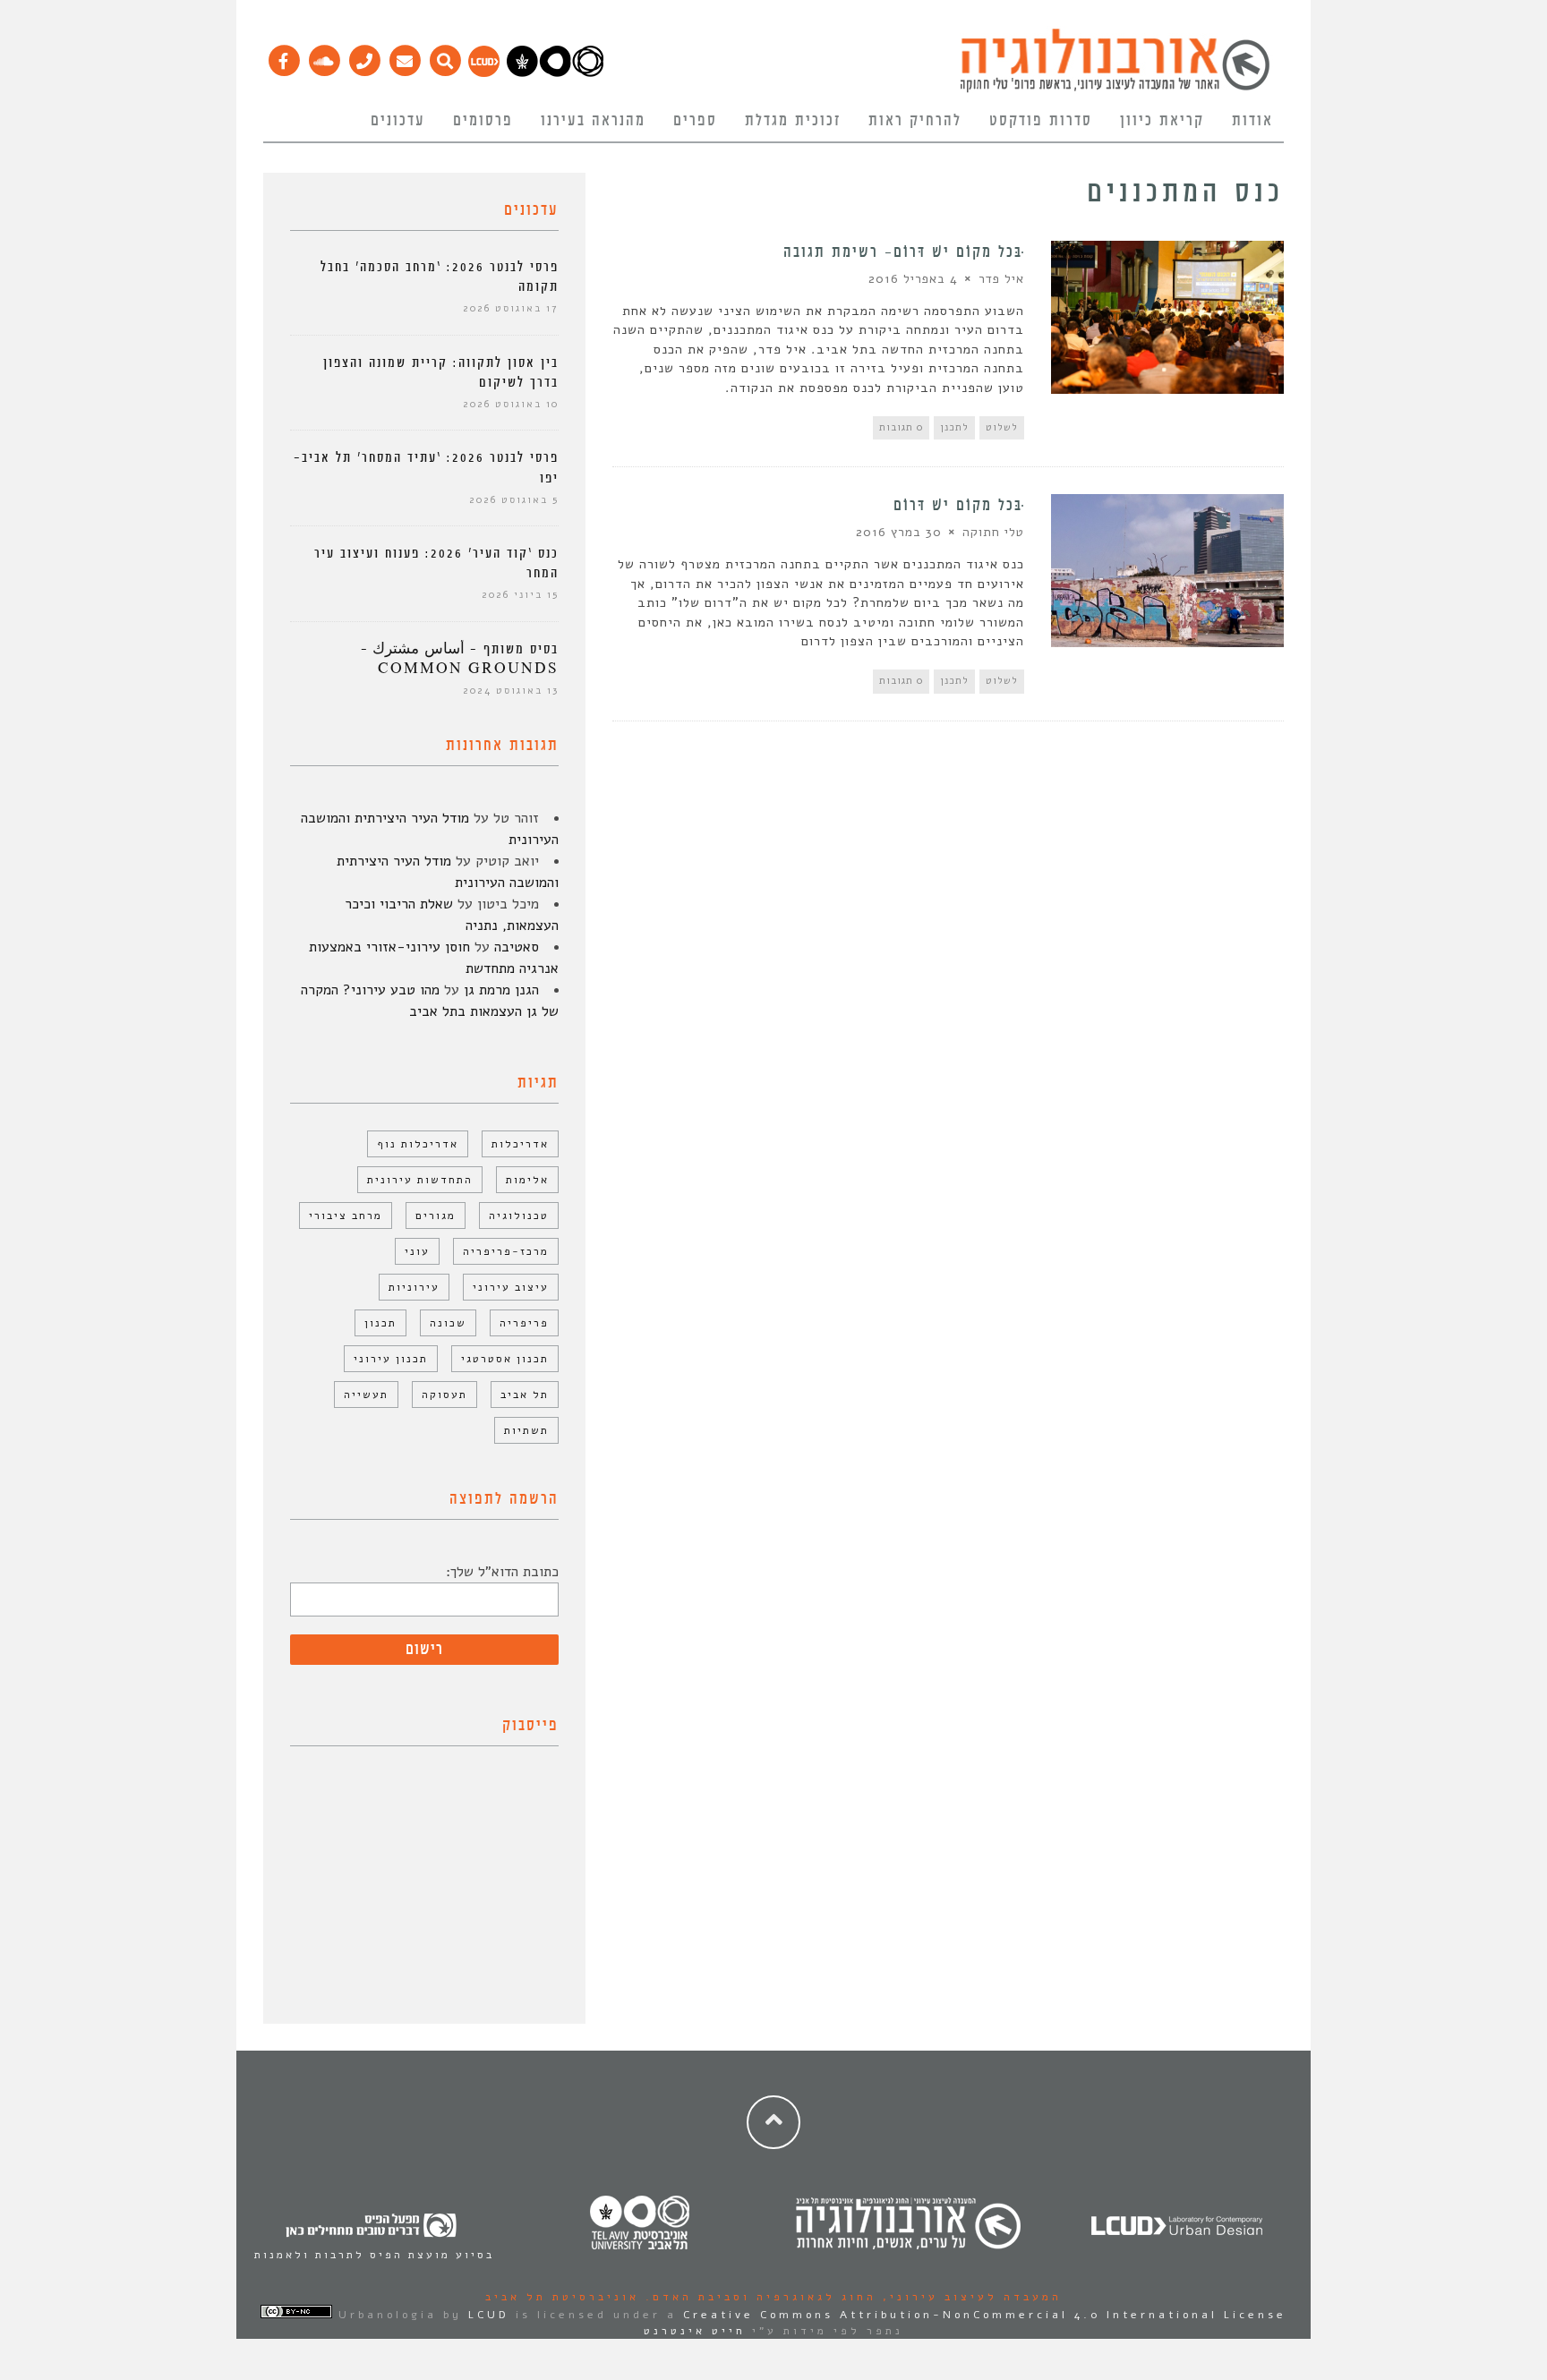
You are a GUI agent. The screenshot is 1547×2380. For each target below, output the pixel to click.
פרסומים (483, 121)
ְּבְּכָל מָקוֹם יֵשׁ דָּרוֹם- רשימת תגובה (904, 252)
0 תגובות (901, 427)
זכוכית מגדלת (793, 121)
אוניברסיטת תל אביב (562, 2297)
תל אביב (525, 1395)
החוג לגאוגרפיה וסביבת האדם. (758, 2297)
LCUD (489, 2315)
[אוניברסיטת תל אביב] (555, 73)
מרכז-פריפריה (506, 1251)
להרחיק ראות (915, 121)
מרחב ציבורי (346, 1216)
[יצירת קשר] (364, 56)
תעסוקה (444, 1395)
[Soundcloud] (324, 56)
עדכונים (398, 121)
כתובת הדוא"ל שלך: (502, 1572)
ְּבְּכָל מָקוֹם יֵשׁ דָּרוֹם (959, 506)
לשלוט (1002, 427)
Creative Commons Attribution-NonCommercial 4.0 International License (985, 2315)
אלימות (527, 1180)
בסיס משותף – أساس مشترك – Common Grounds (460, 659)
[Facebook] (283, 56)
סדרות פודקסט (1041, 121)
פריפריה (524, 1323)
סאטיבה (517, 947)
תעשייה (366, 1395)
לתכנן (954, 427)
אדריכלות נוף (418, 1144)
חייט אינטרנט (695, 2331)
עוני (417, 1251)
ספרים (695, 121)
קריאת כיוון (1162, 121)
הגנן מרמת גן (501, 990)
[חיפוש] (444, 56)
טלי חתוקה (993, 532)
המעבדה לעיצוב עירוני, (969, 2297)
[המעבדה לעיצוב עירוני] (484, 73)
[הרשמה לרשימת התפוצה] (404, 56)
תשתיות (526, 1430)
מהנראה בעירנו (593, 121)
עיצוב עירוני (511, 1287)
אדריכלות (520, 1144)
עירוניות (414, 1287)
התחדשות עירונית (420, 1180)
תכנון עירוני (391, 1359)
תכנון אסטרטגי (505, 1359)
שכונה (448, 1323)
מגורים (436, 1216)
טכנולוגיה (519, 1216)
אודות (1252, 121)
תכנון (380, 1323)
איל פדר (1001, 279)
